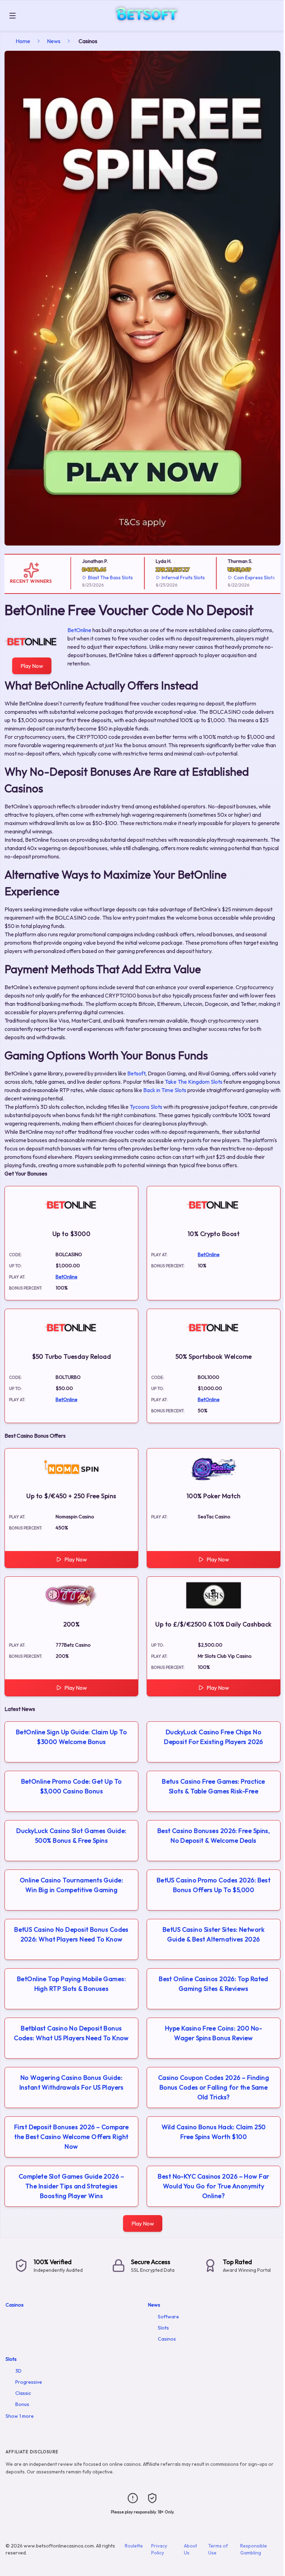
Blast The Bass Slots (95, 578)
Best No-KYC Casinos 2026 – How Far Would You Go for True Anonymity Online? (213, 2186)
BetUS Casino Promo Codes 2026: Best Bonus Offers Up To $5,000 (214, 1885)
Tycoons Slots (146, 1107)
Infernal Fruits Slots (168, 578)
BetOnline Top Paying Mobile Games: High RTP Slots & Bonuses (71, 1984)
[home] (152, 26)
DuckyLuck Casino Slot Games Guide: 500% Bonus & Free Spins (71, 1836)
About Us (190, 2549)
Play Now (32, 666)
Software (168, 2317)
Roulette (134, 2546)
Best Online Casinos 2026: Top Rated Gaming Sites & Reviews (214, 1984)
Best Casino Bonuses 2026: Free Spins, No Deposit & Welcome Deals (214, 1836)
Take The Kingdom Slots (194, 1082)
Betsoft (136, 1073)
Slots (163, 2328)
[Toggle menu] (13, 16)
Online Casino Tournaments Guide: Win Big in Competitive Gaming (71, 1885)
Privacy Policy (159, 2549)
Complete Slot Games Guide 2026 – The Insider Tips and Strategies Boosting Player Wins (71, 2186)
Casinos (15, 2305)
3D (18, 2371)
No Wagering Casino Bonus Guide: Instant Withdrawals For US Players (71, 2082)
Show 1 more (20, 2416)
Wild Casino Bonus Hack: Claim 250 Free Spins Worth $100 (214, 2132)
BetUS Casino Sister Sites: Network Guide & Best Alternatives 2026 (214, 1934)
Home (23, 41)
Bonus (22, 2404)
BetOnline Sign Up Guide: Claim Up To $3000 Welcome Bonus (71, 1737)
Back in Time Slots (165, 1090)
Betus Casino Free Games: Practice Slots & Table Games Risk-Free (214, 1786)
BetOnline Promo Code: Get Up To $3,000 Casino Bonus (72, 1786)
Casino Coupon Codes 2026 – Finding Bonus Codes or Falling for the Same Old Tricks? (214, 2087)
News (54, 41)
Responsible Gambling (254, 2549)
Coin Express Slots (239, 578)
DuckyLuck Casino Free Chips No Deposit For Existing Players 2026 (214, 1737)
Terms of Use (218, 2549)
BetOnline (79, 630)
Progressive (29, 2382)
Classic (23, 2393)
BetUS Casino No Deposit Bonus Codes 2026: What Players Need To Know (71, 1934)
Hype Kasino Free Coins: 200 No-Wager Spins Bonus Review (214, 2033)
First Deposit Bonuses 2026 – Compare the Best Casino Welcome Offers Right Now (71, 2137)
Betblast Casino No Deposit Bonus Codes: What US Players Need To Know (71, 2033)
